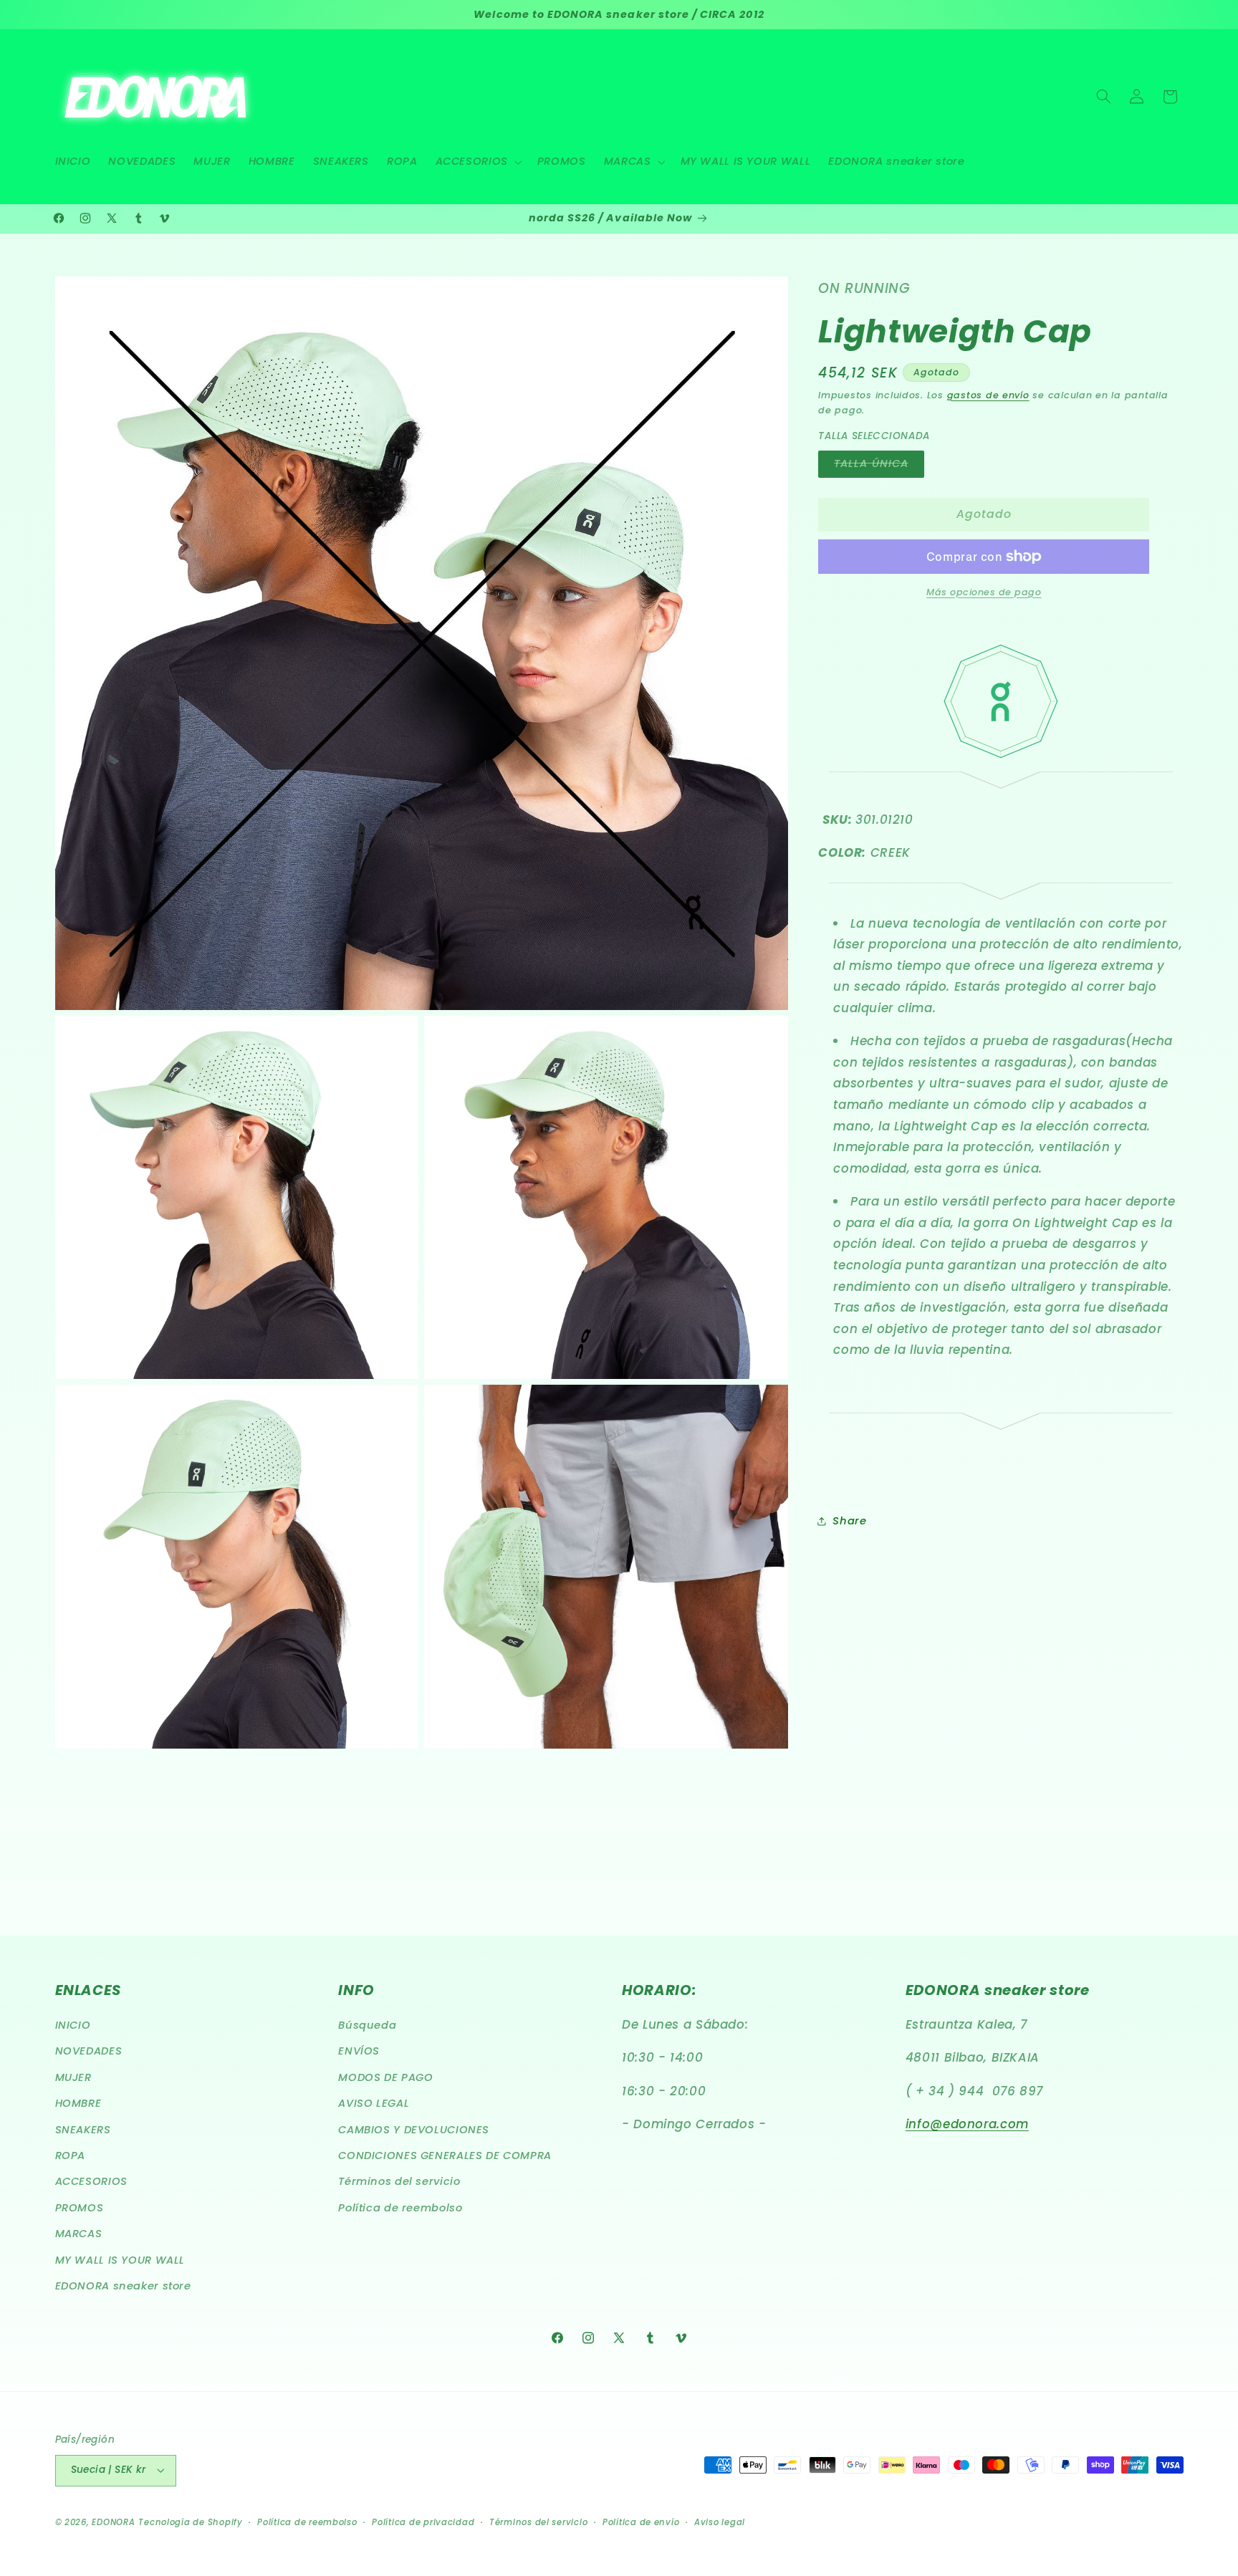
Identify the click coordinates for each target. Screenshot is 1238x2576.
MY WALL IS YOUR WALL (120, 2260)
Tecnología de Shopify (190, 2522)
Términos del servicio (399, 2182)
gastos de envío (988, 394)
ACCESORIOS (91, 2182)
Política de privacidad (423, 2522)
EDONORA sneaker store (123, 2287)
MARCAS (79, 2234)
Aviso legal (720, 2522)
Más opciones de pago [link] (984, 592)
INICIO (73, 2026)
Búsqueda (367, 2026)
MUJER (73, 2078)
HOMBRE (78, 2104)
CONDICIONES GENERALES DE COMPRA (445, 2156)
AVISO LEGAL (374, 2104)
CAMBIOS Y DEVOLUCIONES (414, 2130)
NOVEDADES (89, 2052)
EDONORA (113, 2522)
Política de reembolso (400, 2209)
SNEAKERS (83, 2130)
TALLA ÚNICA (879, 466)
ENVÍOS (359, 2052)
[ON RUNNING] (1001, 889)
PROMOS (80, 2209)
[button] (477, 162)
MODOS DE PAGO (385, 2078)
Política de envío (641, 2522)
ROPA (71, 2156)
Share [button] (849, 1520)
